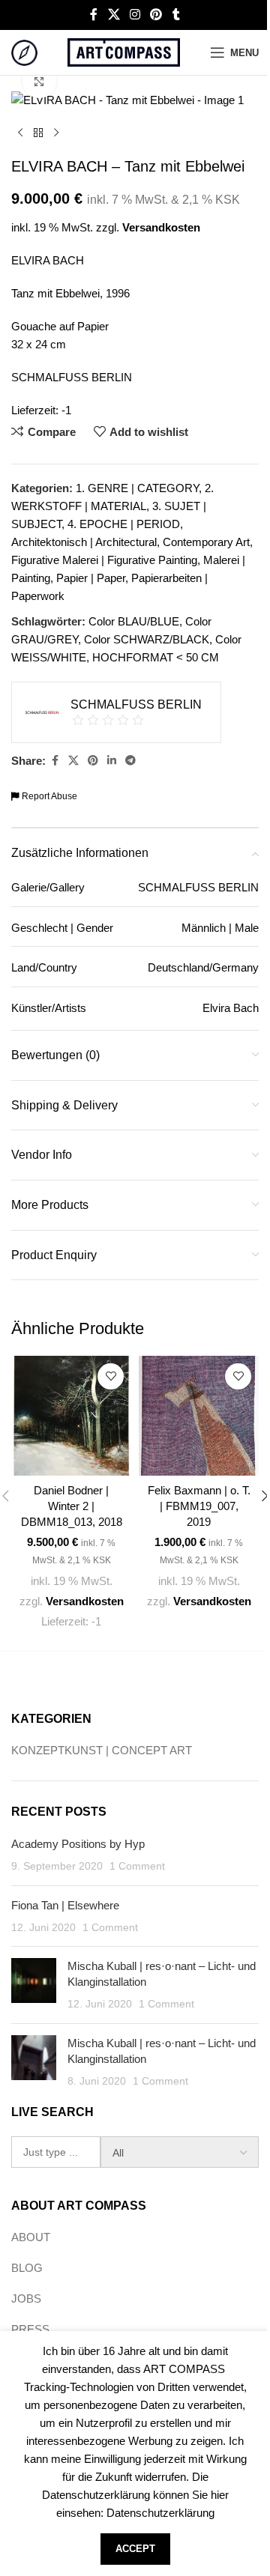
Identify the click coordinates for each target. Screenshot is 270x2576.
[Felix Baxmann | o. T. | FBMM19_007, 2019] (199, 1416)
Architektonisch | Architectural (84, 542)
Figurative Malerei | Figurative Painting (104, 560)
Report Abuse (48, 796)
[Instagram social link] (135, 15)
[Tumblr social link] (176, 15)
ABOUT (31, 2237)
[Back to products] (38, 133)
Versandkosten (161, 227)
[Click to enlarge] (39, 81)
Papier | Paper (91, 578)
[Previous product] (20, 133)
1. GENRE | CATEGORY (137, 488)
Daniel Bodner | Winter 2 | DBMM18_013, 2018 (72, 1506)
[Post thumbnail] (34, 1985)
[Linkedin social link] (112, 761)
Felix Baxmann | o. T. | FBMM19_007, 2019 (199, 1506)
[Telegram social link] (130, 761)
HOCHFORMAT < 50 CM (156, 657)
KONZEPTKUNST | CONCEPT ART (102, 1750)
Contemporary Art (206, 542)
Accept (135, 2549)
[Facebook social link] (94, 15)
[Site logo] (24, 51)
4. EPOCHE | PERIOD (124, 524)
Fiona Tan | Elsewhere (65, 1905)
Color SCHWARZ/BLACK (147, 639)
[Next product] (56, 133)
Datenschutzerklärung (160, 2513)
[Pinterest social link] (156, 15)
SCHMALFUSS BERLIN (72, 377)
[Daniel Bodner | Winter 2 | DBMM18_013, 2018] (71, 1416)
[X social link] (114, 15)
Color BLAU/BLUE (134, 621)
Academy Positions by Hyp (78, 1844)
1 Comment (137, 1866)
